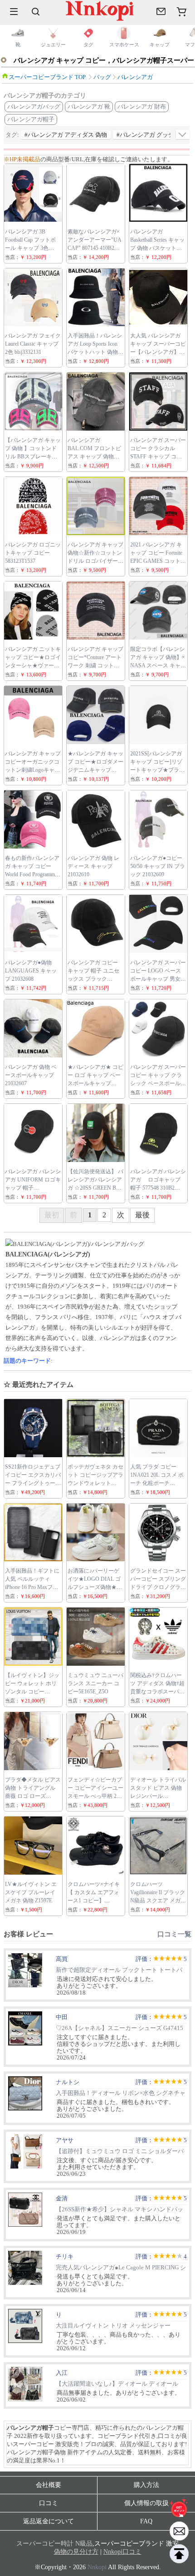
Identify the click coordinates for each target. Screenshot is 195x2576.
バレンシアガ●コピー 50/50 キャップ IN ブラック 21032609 (158, 866)
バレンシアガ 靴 (89, 107)
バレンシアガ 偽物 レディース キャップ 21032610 (93, 866)
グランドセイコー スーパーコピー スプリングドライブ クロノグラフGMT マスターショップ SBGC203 (158, 1587)
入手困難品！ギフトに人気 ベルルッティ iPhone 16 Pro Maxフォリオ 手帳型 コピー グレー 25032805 (32, 1587)
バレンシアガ (135, 77)
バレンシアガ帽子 (31, 119)
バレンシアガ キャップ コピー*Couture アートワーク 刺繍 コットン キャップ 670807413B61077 (95, 665)
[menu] (14, 11)
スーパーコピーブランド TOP (47, 77)
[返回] (179, 2554)
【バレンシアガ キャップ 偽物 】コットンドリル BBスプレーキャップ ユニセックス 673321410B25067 (33, 457)
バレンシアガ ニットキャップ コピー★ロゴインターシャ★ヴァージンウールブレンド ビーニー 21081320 (33, 665)
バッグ (102, 77)
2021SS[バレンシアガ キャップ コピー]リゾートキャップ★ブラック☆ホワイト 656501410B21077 (157, 770)
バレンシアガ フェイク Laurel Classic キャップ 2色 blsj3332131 (33, 344)
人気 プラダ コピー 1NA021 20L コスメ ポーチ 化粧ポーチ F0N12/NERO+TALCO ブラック (157, 1483)
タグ (11, 135)
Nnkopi (97, 2567)
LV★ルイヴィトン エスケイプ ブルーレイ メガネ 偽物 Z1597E (31, 1892)
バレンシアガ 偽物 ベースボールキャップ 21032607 (31, 1075)
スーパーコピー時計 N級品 (54, 2544)
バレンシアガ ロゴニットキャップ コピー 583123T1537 (33, 553)
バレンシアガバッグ (34, 107)
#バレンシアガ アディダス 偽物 (66, 135)
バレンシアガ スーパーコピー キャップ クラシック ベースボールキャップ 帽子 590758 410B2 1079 (158, 1083)
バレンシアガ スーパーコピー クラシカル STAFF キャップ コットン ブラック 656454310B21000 (158, 457)
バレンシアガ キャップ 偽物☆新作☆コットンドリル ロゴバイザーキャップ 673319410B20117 (95, 561)
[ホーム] (179, 2508)
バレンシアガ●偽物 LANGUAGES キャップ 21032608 (31, 971)
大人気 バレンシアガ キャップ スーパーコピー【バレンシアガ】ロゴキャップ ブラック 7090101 (158, 352)
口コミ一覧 (174, 1934)
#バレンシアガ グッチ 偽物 (152, 135)
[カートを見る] (179, 2531)
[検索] (36, 11)
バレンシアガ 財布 (142, 107)
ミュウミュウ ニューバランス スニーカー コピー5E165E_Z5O (95, 1683)
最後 (142, 1215)
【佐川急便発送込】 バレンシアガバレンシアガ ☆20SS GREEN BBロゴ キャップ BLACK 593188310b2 (95, 1188)
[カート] (181, 11)
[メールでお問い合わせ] (161, 11)
